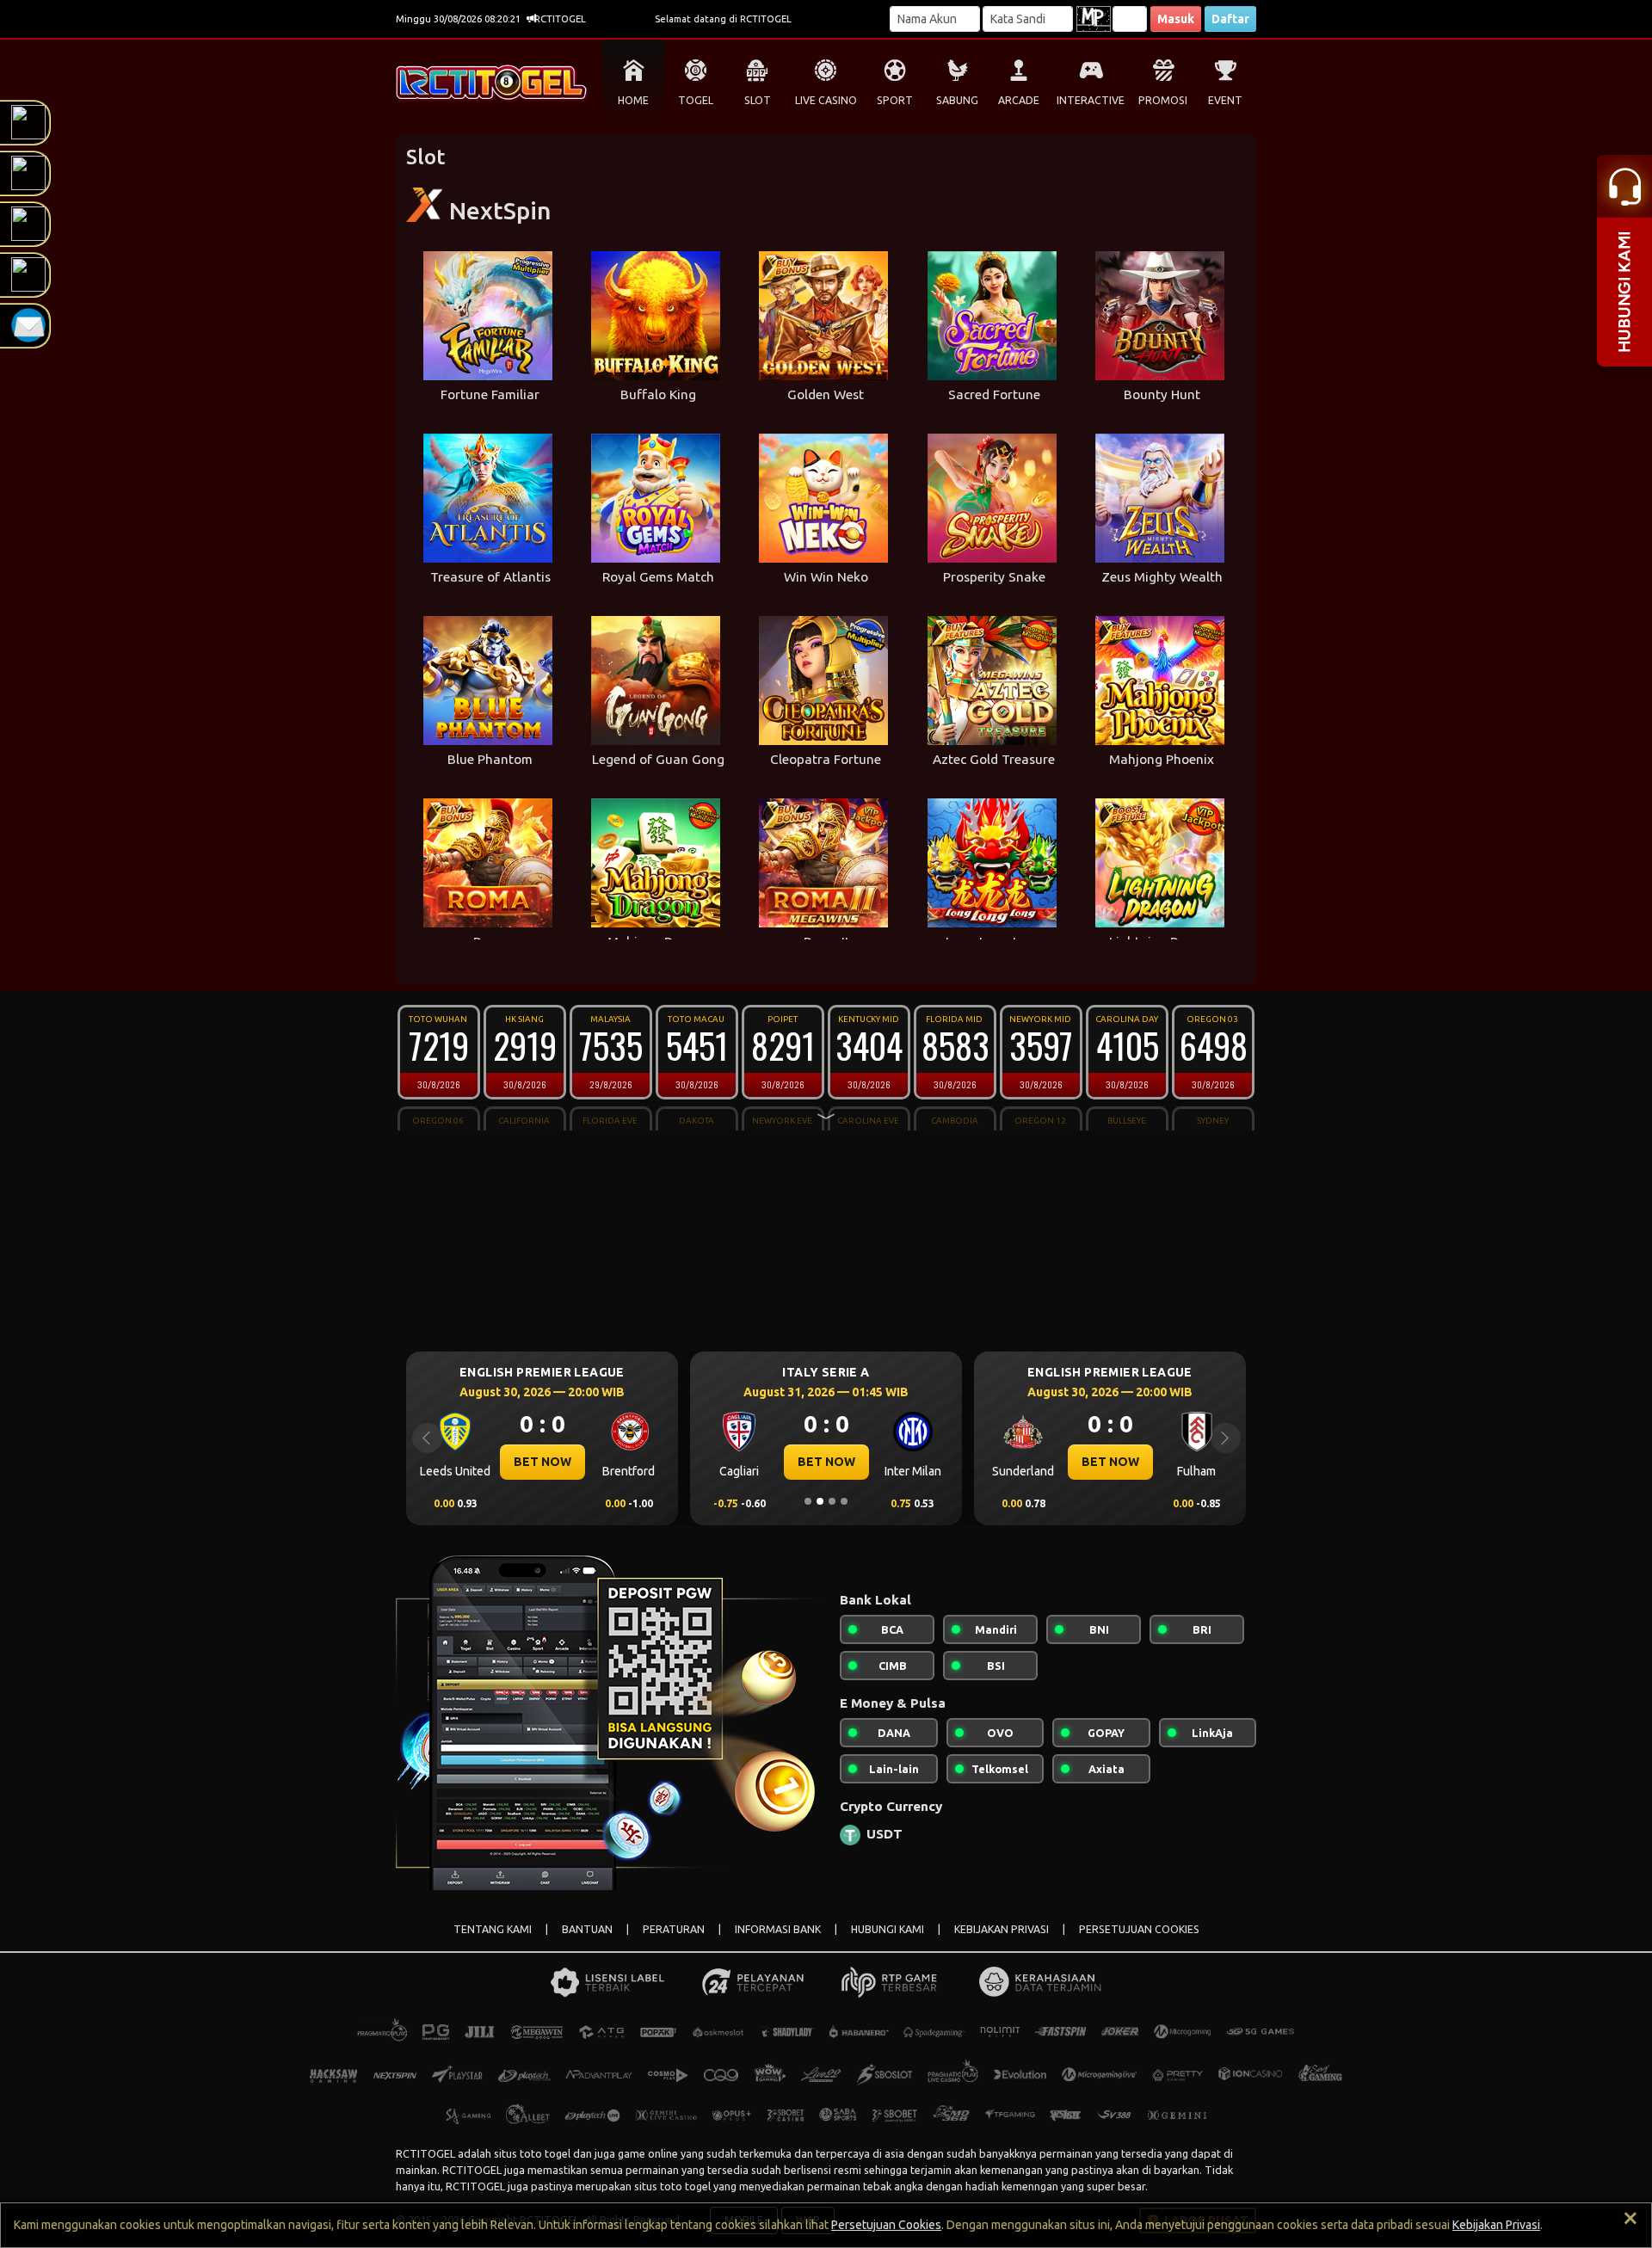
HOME (633, 100)
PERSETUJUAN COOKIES (1139, 1929)
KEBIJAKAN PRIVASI (1002, 1929)
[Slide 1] (808, 1501)
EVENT (1225, 100)
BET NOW (627, 1462)
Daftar (1230, 19)
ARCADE (1019, 100)
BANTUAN (587, 1929)
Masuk (1176, 19)
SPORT (895, 100)
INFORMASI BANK (778, 1929)
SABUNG (957, 100)
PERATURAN (674, 1929)
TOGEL (696, 100)
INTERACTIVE (1091, 100)
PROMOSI (1163, 100)
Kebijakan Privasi (1496, 2225)
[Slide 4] (844, 1501)
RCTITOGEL (425, 2153)
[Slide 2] (820, 1501)
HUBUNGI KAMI (888, 1929)
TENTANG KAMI (493, 1929)
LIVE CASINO (826, 100)
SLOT (758, 100)
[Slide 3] (832, 1501)
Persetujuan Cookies (886, 2225)
